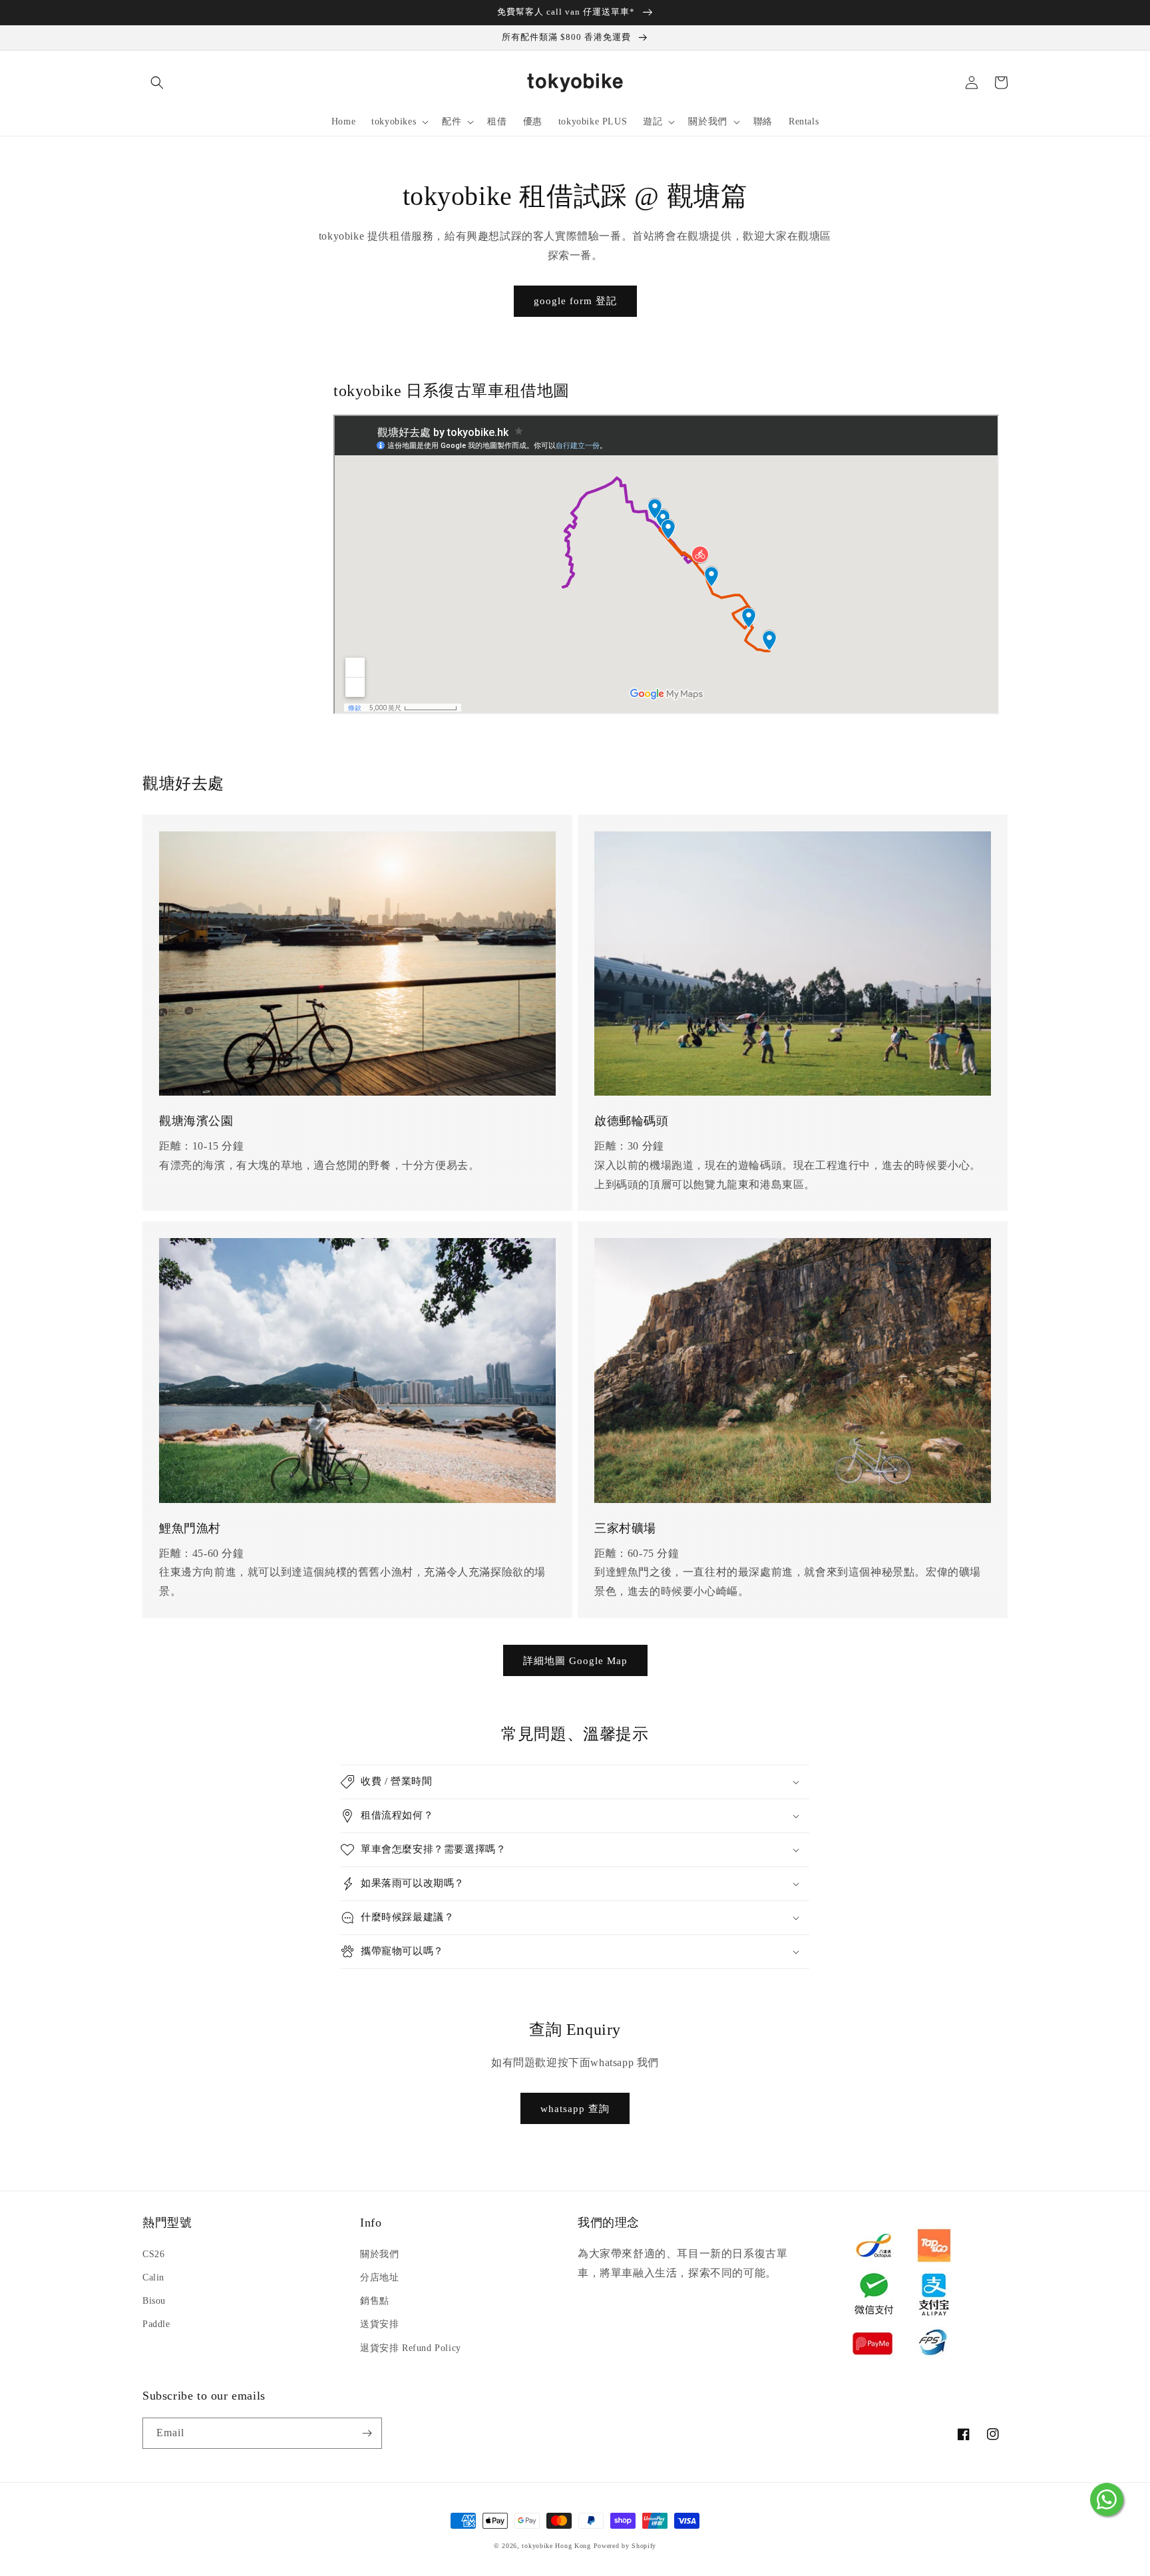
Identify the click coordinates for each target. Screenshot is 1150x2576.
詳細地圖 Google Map (575, 1661)
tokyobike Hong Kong (556, 2546)
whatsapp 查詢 (575, 2109)
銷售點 (375, 2301)
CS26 (153, 2254)
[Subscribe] (367, 2433)
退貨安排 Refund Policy (411, 2348)
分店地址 (379, 2277)
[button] (157, 83)
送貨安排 (379, 2324)
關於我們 (379, 2254)
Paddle (156, 2324)
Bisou (154, 2301)
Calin (153, 2277)
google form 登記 (575, 301)
